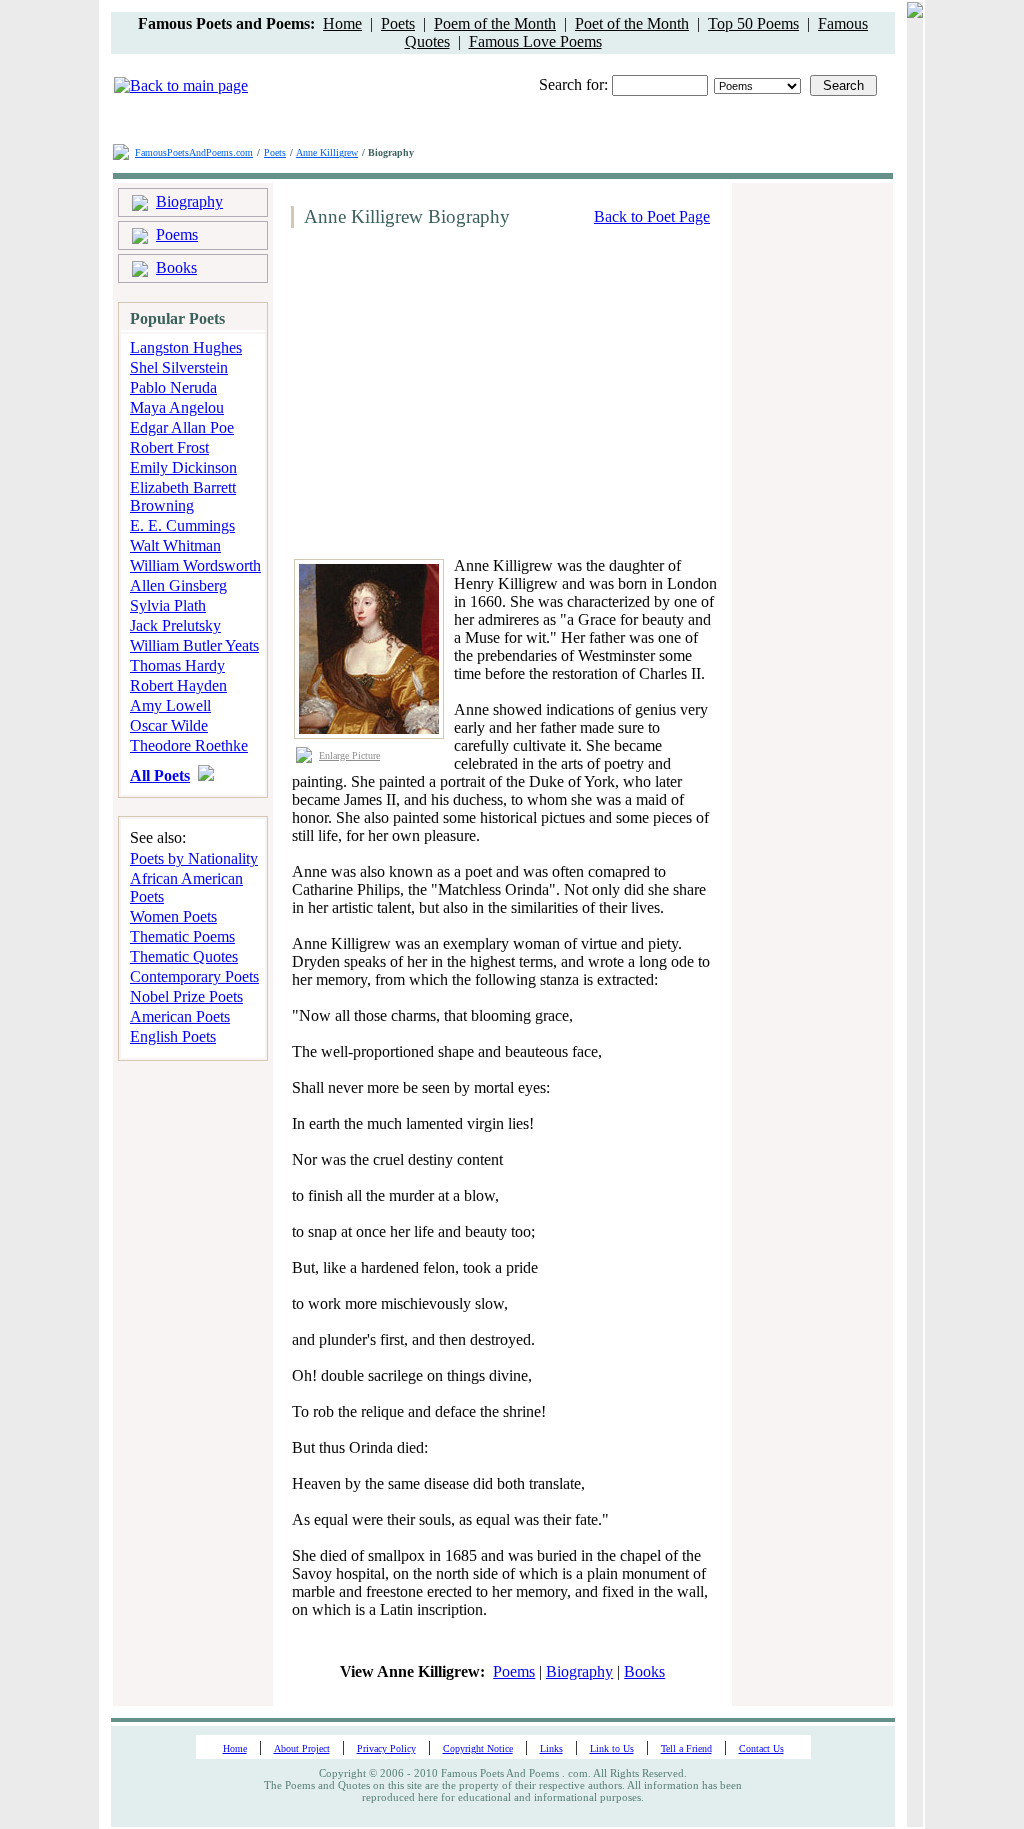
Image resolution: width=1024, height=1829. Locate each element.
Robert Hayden (178, 685)
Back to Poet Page (652, 216)
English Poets (173, 1036)
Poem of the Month (495, 23)
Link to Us (612, 1748)
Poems (177, 234)
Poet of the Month (632, 23)
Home (342, 23)
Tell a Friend (686, 1748)
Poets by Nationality (194, 858)
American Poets (180, 1016)
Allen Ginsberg (178, 585)
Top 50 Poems (753, 23)
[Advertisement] (453, 393)
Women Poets (173, 916)
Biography (189, 201)
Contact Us (761, 1748)
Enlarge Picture (349, 755)
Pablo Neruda (173, 387)
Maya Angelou (177, 407)
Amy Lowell (170, 705)
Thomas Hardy (177, 665)
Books (176, 267)
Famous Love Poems (535, 41)
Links (551, 1748)
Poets (398, 23)
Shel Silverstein (179, 367)
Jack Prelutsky (175, 625)
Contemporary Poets (194, 976)
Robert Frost (169, 447)
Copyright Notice (478, 1748)
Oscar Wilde (169, 725)
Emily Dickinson (183, 467)
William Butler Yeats (194, 645)
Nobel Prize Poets (186, 996)
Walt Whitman (175, 545)
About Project (302, 1748)
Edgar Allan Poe (182, 427)
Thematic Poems (182, 936)
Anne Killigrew (327, 152)
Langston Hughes (186, 347)
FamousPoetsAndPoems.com (194, 152)
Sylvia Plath (168, 605)
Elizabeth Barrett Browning (183, 496)
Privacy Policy (386, 1748)
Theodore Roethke (189, 745)
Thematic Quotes (184, 956)
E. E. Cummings (182, 525)
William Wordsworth (195, 565)
